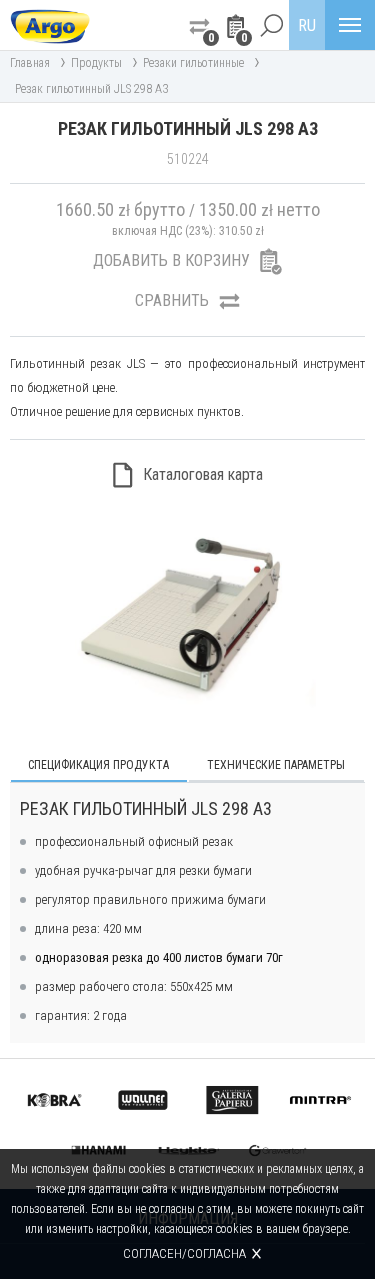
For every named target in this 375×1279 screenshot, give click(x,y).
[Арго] (50, 25)
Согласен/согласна (184, 1253)
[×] (271, 25)
